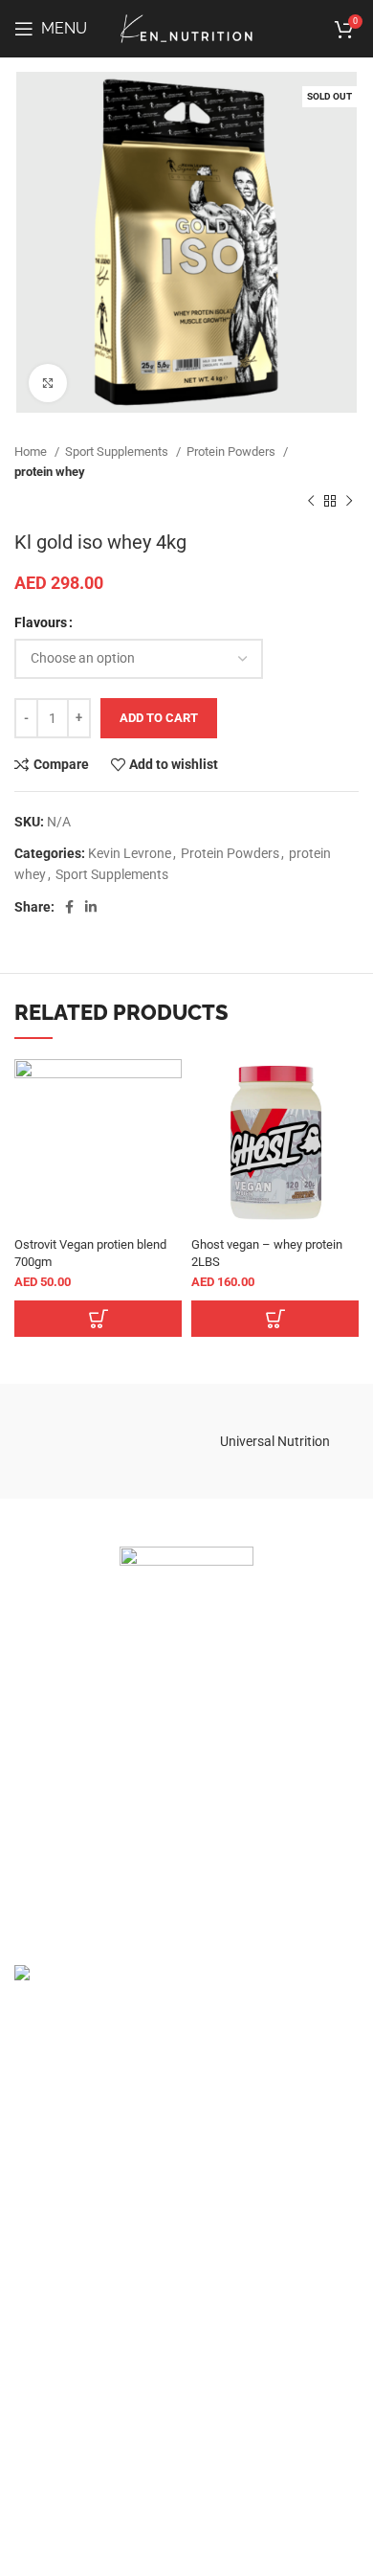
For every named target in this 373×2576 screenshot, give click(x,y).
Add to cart (159, 718)
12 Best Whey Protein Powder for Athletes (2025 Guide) (178, 2087)
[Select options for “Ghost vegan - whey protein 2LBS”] (275, 1319)
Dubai (32, 2201)
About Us (42, 2448)
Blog (28, 2424)
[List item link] (186, 1745)
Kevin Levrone (130, 853)
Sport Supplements (118, 452)
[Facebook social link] (69, 907)
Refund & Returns (66, 2289)
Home (32, 452)
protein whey (50, 472)
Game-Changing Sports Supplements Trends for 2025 (271, 1992)
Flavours (41, 622)
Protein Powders (232, 452)
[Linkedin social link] (91, 907)
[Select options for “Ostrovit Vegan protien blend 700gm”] (98, 1319)
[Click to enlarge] (48, 383)
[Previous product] (311, 502)
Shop (30, 2401)
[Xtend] (98, 1441)
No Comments (318, 2038)
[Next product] (349, 502)
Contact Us (47, 2472)
